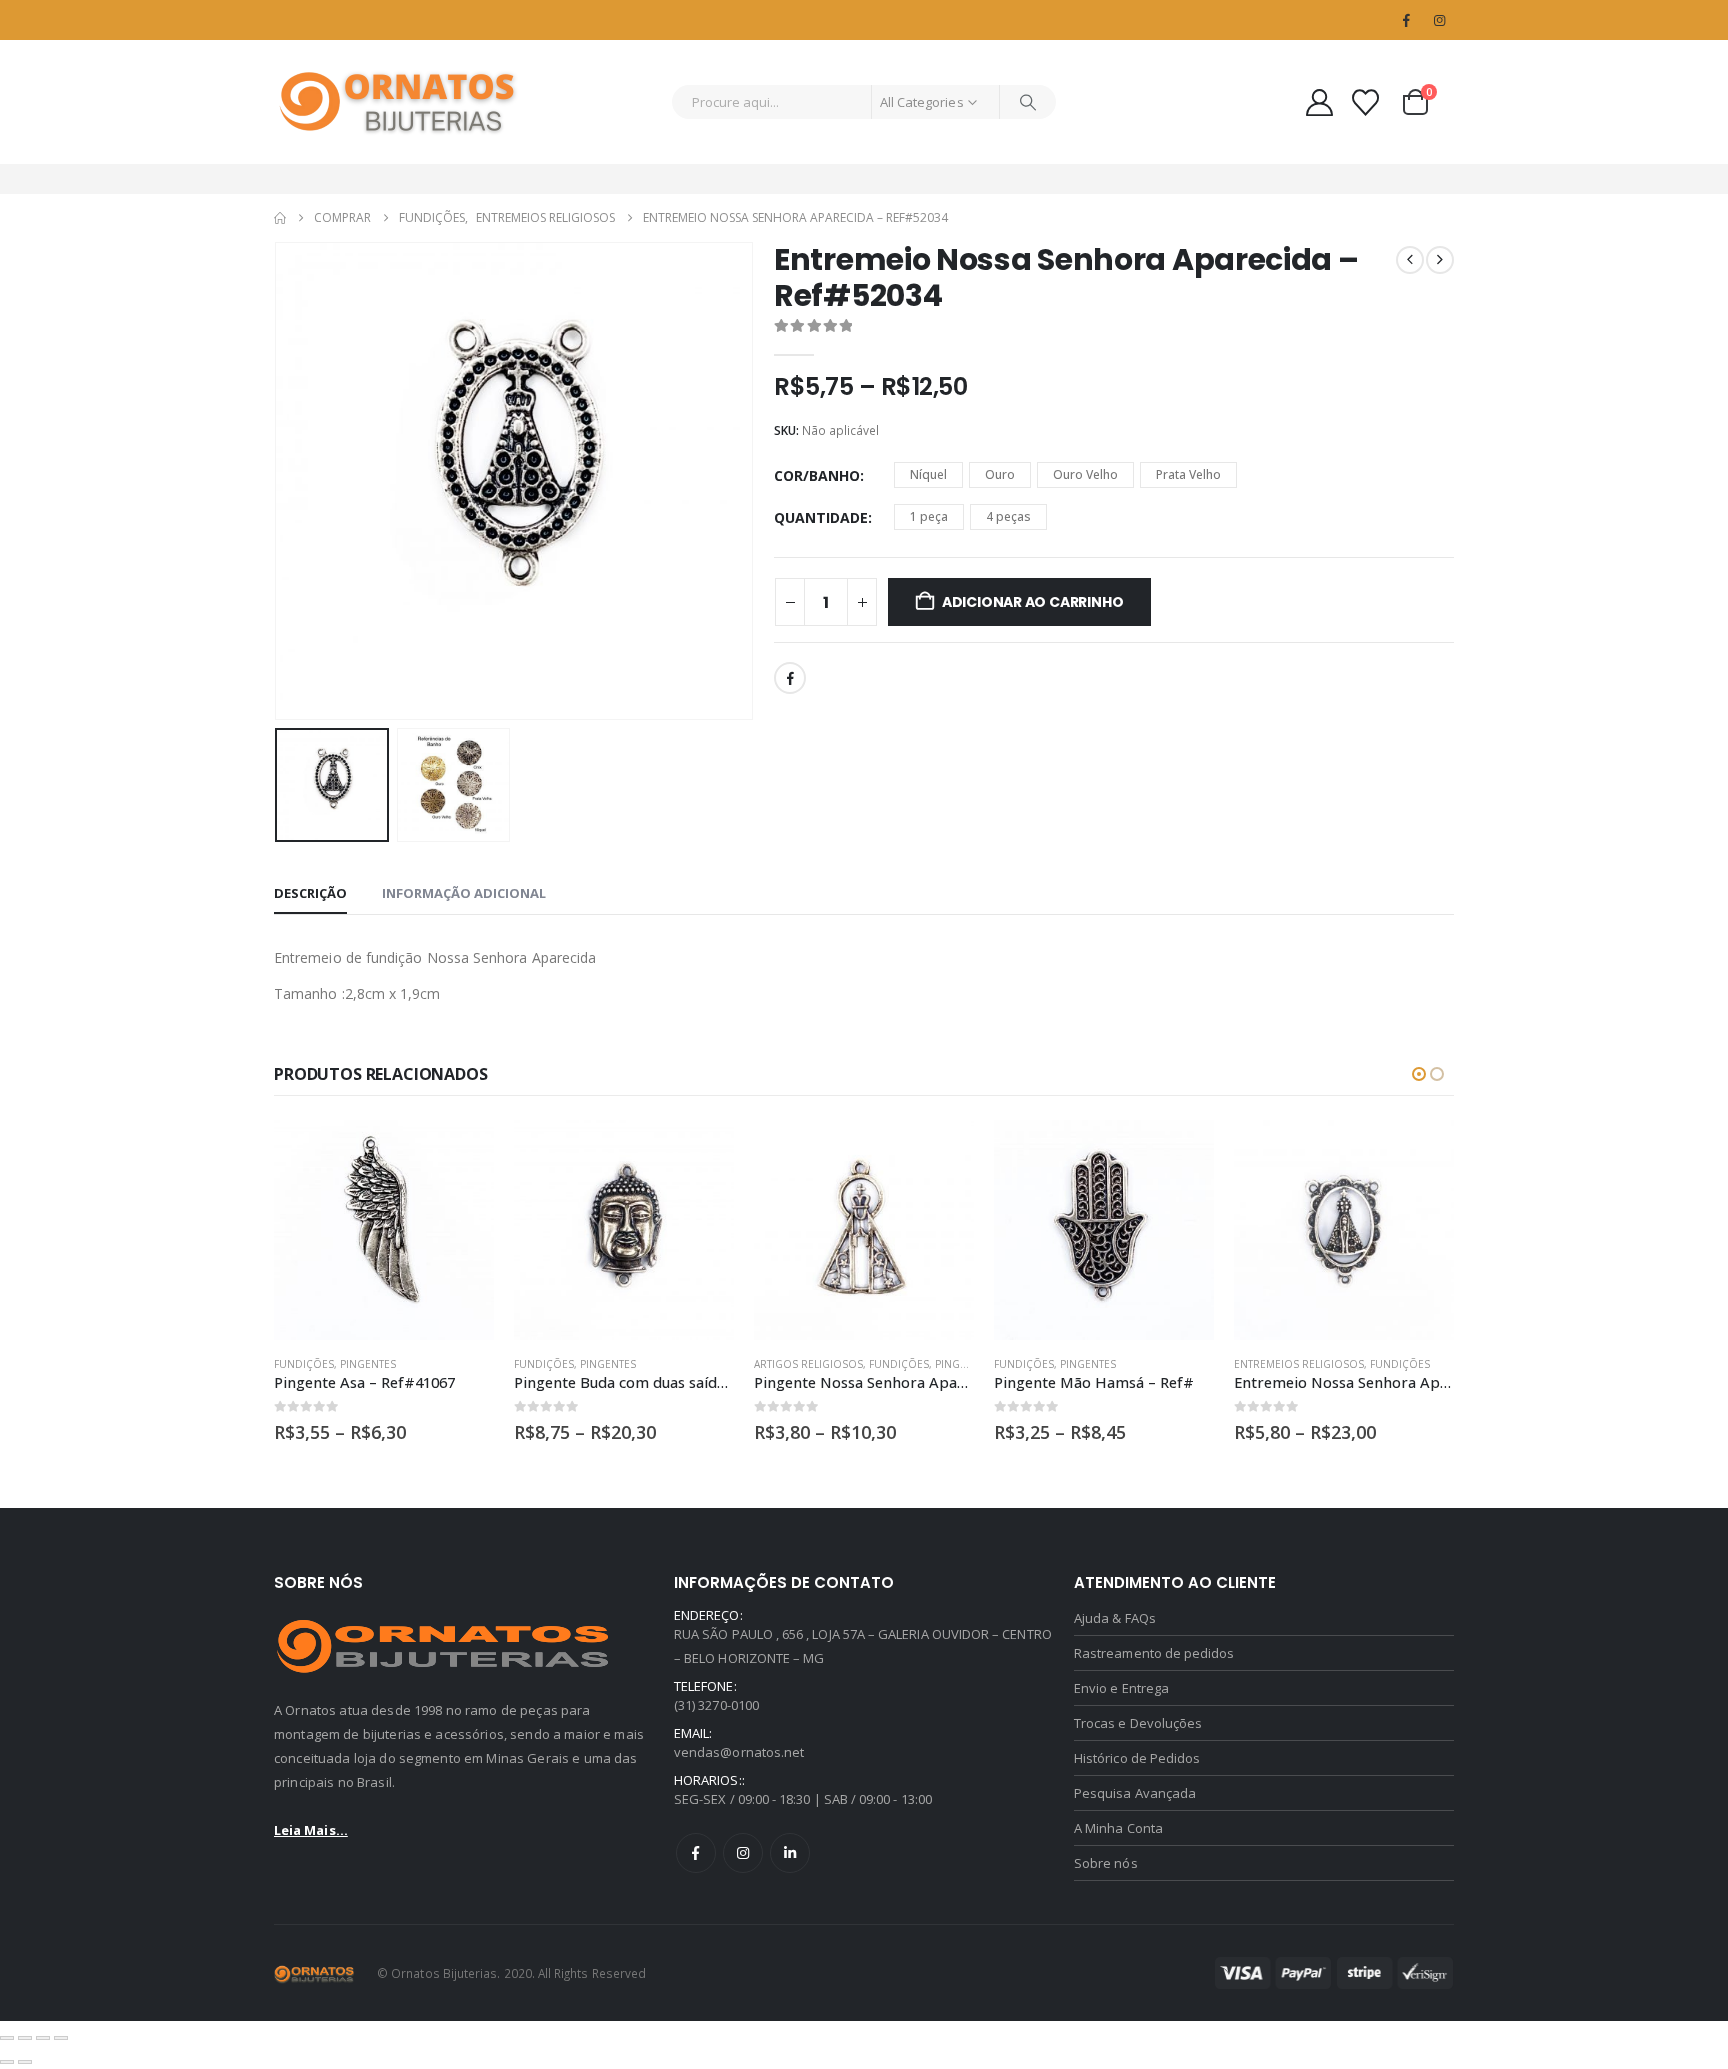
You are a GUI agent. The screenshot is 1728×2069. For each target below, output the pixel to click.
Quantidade (821, 517)
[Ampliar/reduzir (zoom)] (7, 2038)
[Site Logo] (399, 102)
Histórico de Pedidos (1137, 1758)
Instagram (743, 1853)
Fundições (304, 1364)
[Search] (1028, 102)
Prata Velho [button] (1188, 474)
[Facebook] (1406, 20)
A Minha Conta (1118, 1828)
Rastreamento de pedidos (1154, 1653)
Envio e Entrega (1121, 1688)
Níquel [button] (928, 474)
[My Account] (1319, 102)
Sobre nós (1106, 1863)
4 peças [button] (1008, 516)
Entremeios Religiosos (1299, 1364)
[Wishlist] (1366, 102)
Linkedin (790, 1853)
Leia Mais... (311, 1830)
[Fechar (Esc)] (61, 2038)
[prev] (1410, 260)
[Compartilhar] (43, 2038)
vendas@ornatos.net (739, 1752)
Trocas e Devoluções (1138, 1723)
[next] (1440, 260)
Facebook (790, 678)
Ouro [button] (1000, 474)
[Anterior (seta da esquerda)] (7, 2062)
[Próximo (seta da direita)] (25, 2062)
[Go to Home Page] (280, 218)
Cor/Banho (817, 475)
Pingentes (368, 1364)
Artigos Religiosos (808, 1364)
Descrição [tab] (310, 893)
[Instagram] (1439, 20)
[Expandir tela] (25, 2038)
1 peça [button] (929, 516)
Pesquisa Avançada (1135, 1793)
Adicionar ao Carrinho (1033, 602)
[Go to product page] (384, 1230)
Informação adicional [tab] (464, 893)
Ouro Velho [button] (1085, 474)
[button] (279, 481)
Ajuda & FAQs (1115, 1618)
